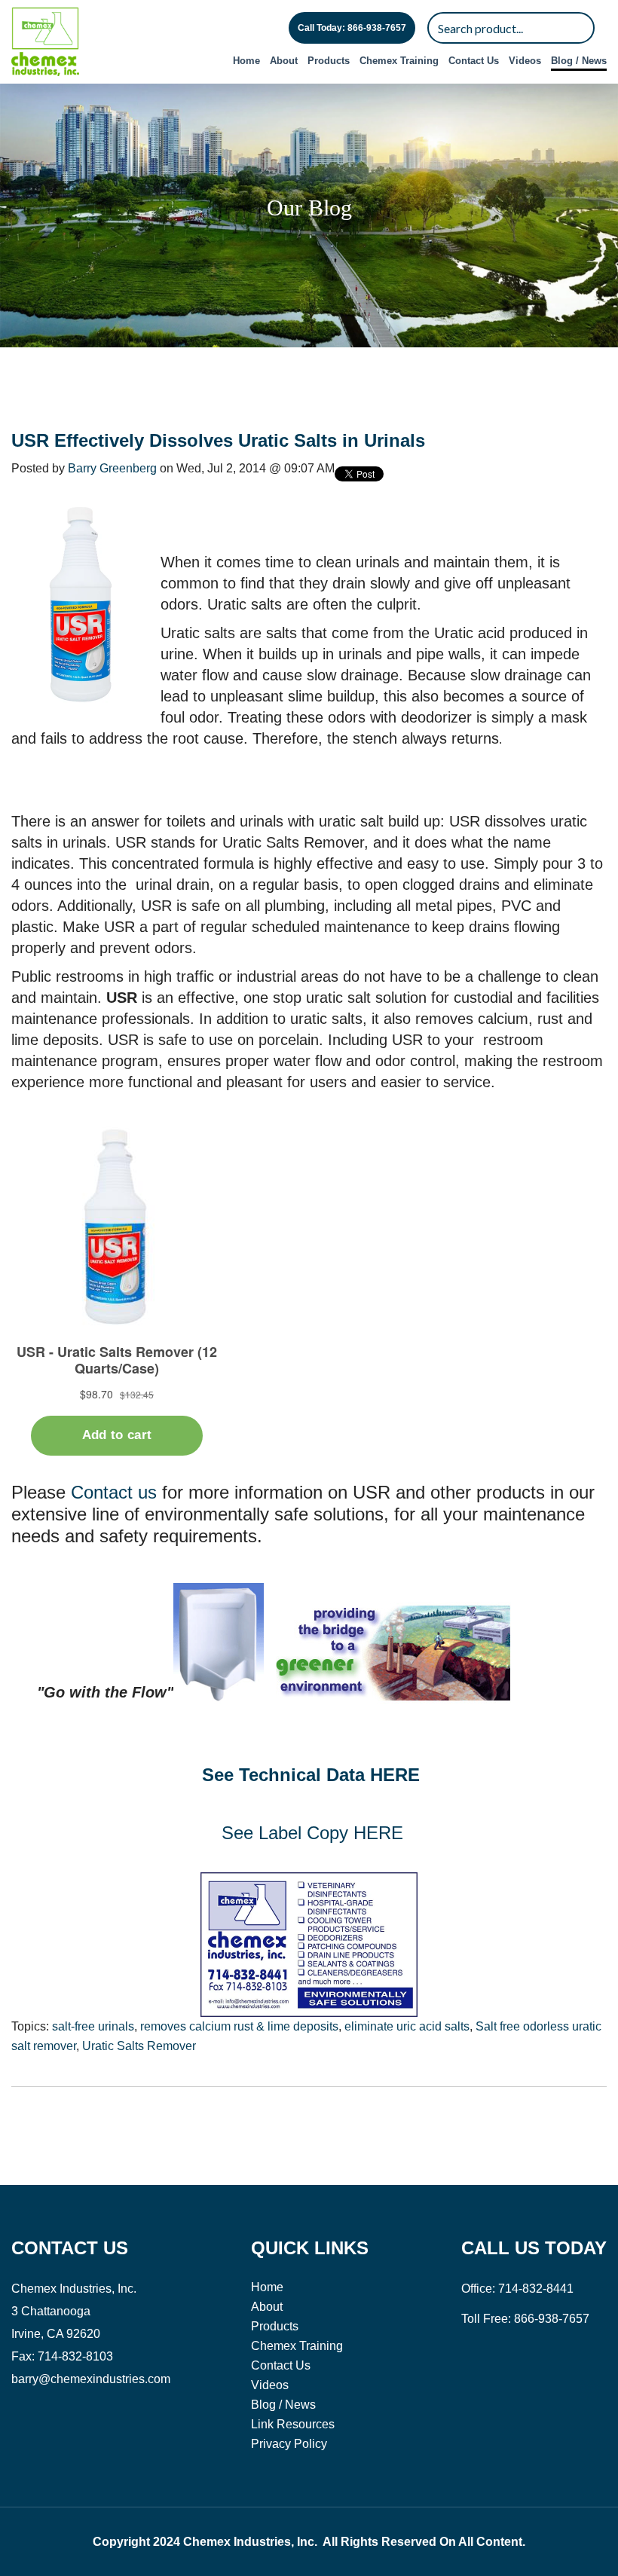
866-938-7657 (552, 2319)
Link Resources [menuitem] (293, 2424)
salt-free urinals (93, 2026)
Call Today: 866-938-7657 (352, 28)
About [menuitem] (284, 61)
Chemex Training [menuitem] (399, 61)
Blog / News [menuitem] (579, 61)
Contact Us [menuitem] (474, 61)
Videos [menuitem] (525, 61)
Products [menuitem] (329, 61)
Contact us (114, 1492)
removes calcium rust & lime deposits (239, 2026)
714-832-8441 (536, 2289)
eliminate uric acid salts (407, 2026)
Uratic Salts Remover (139, 2046)
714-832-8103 (75, 2356)
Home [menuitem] (246, 61)
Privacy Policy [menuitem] (289, 2444)
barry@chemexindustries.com (91, 2379)
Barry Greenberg (112, 468)
